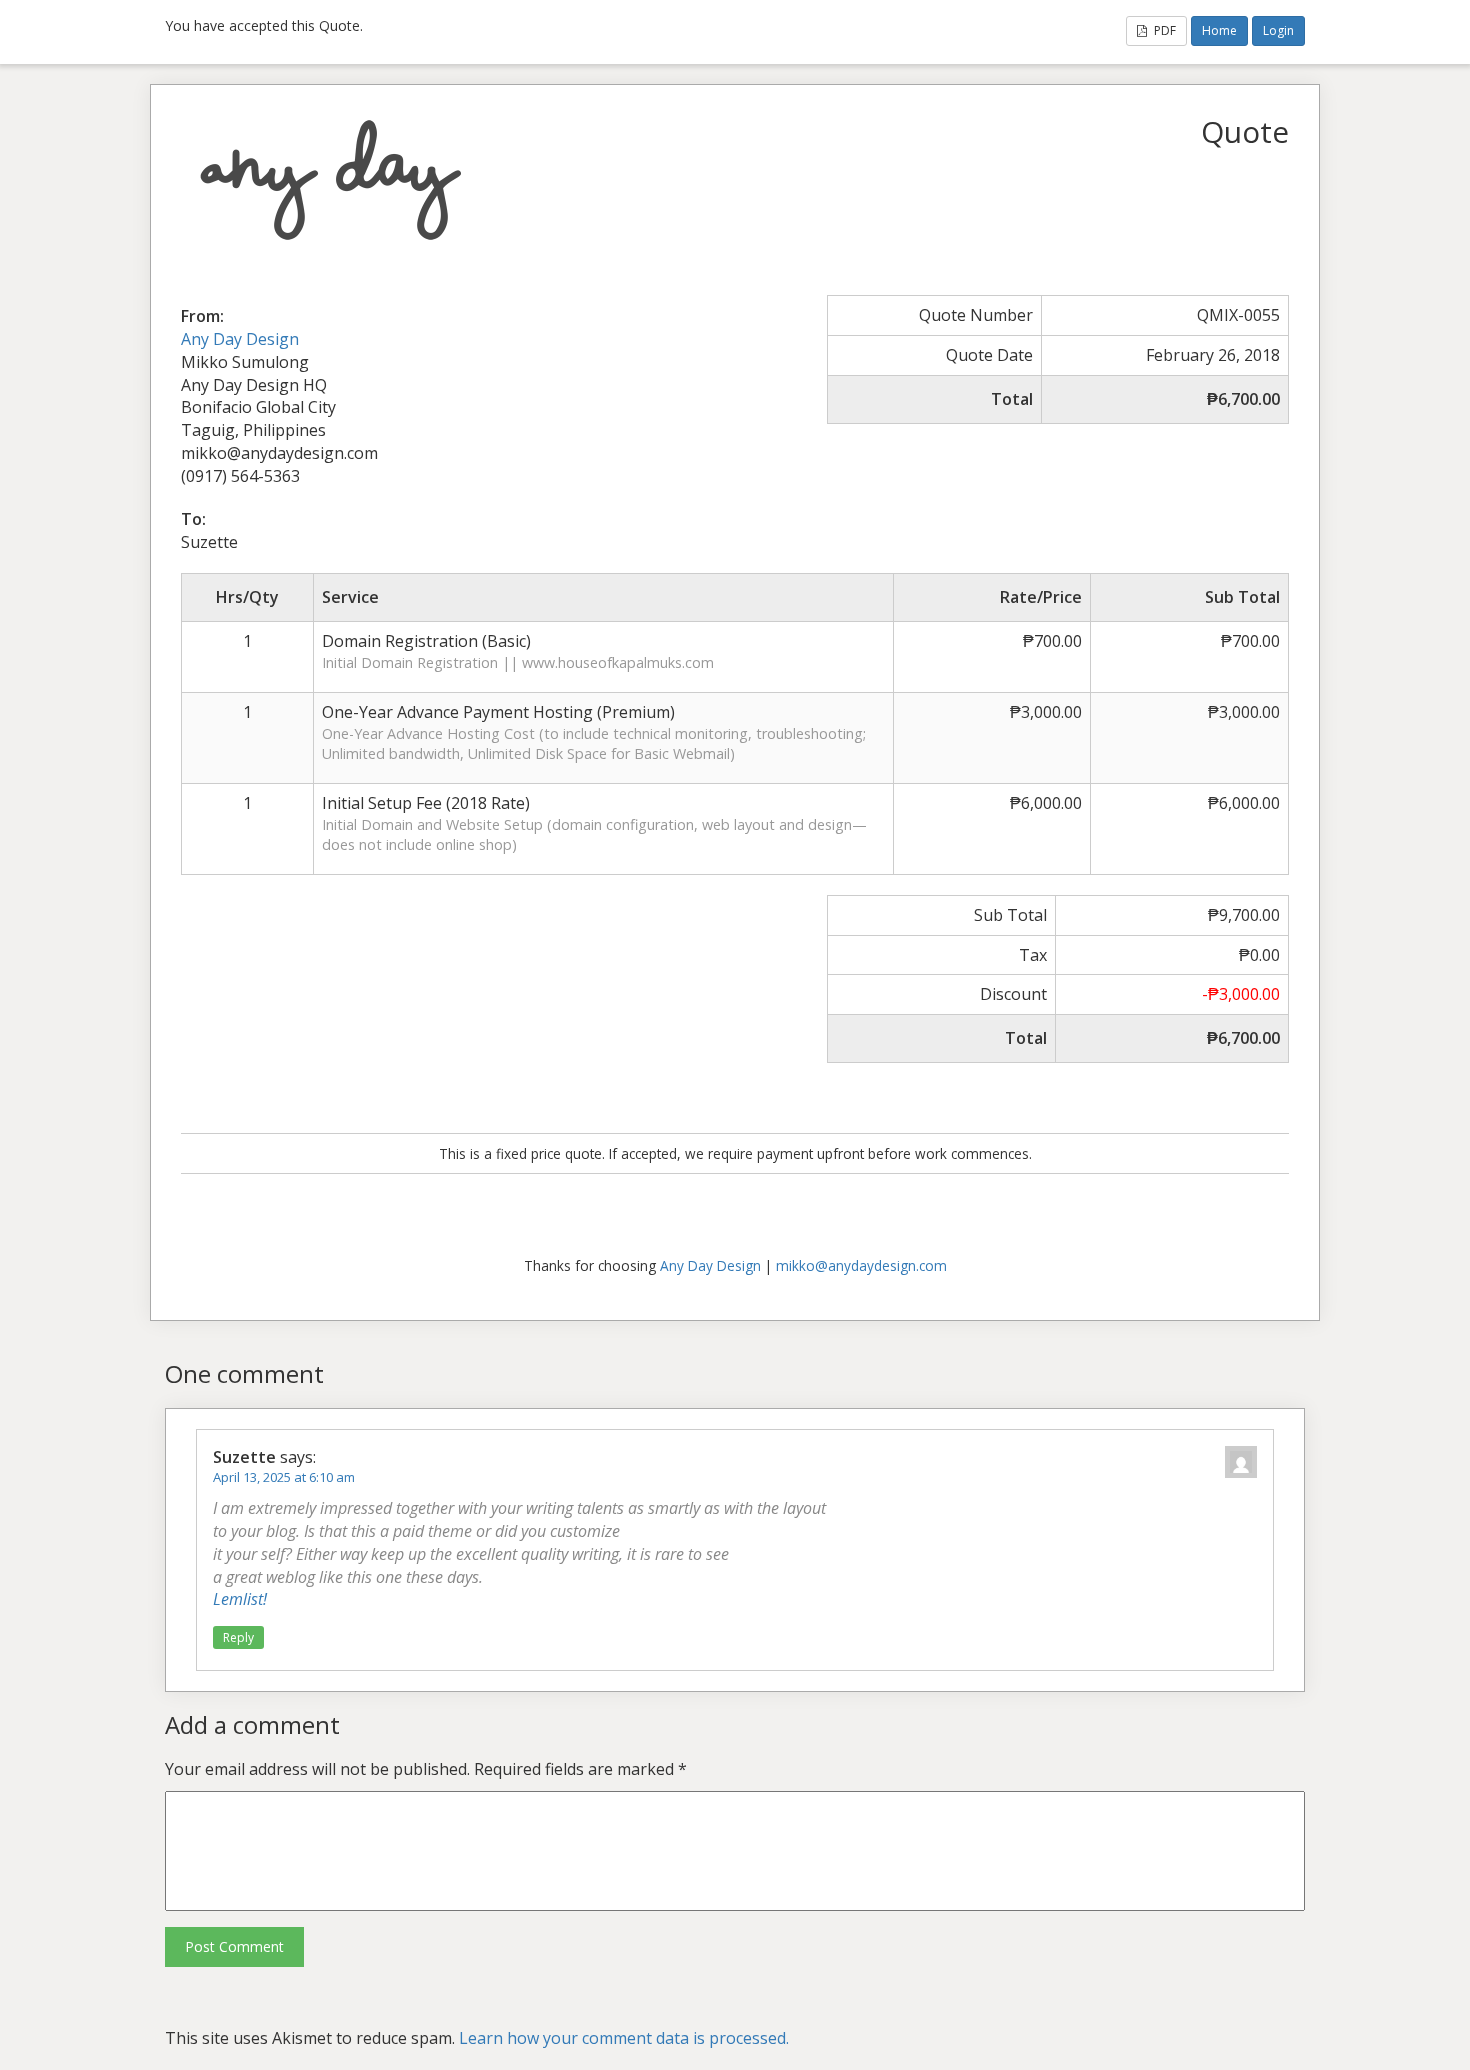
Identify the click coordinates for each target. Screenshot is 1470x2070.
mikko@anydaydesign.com (861, 1265)
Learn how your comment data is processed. (624, 2038)
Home (1219, 30)
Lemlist (238, 1599)
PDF (1163, 30)
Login (1278, 30)
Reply (238, 1637)
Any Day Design (240, 339)
